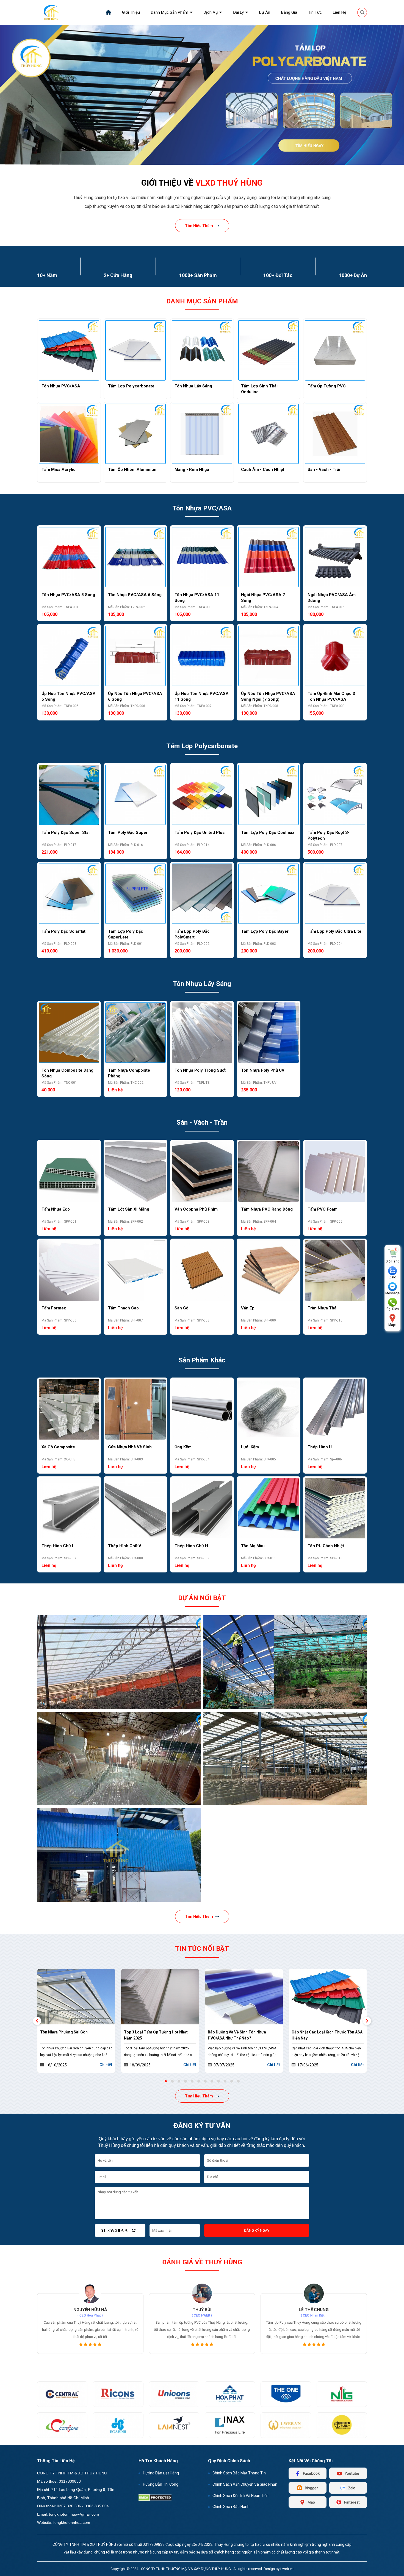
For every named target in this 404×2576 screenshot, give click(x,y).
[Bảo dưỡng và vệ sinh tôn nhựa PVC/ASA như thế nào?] (160, 1997)
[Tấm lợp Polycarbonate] (135, 350)
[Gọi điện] (392, 1302)
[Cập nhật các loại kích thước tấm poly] (328, 1997)
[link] (131, 12)
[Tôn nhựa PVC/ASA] (69, 350)
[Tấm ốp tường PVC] (335, 350)
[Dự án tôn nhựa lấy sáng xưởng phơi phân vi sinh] (119, 1662)
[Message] (392, 1287)
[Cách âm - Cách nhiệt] (269, 434)
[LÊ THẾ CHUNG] (202, 2293)
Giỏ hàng (392, 1262)
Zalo (393, 1277)
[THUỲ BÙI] (90, 2293)
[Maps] (392, 1318)
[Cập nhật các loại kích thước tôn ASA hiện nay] (244, 1997)
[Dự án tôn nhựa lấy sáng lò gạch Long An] (285, 1758)
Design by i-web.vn (279, 2569)
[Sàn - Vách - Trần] (335, 434)
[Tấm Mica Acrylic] (69, 434)
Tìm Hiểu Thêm (199, 226)
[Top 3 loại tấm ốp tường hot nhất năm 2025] (76, 1997)
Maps (392, 1325)
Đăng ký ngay (257, 2230)
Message (392, 1293)
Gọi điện (393, 1309)
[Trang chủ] (108, 12)
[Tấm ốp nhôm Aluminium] (135, 434)
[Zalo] (392, 1271)
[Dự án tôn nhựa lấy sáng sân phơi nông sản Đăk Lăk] (119, 1758)
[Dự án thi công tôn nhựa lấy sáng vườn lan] (285, 1662)
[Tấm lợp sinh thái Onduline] (269, 350)
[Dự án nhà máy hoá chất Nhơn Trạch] (119, 1855)
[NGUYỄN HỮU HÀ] (314, 2293)
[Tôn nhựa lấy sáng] (202, 350)
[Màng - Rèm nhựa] (202, 434)
